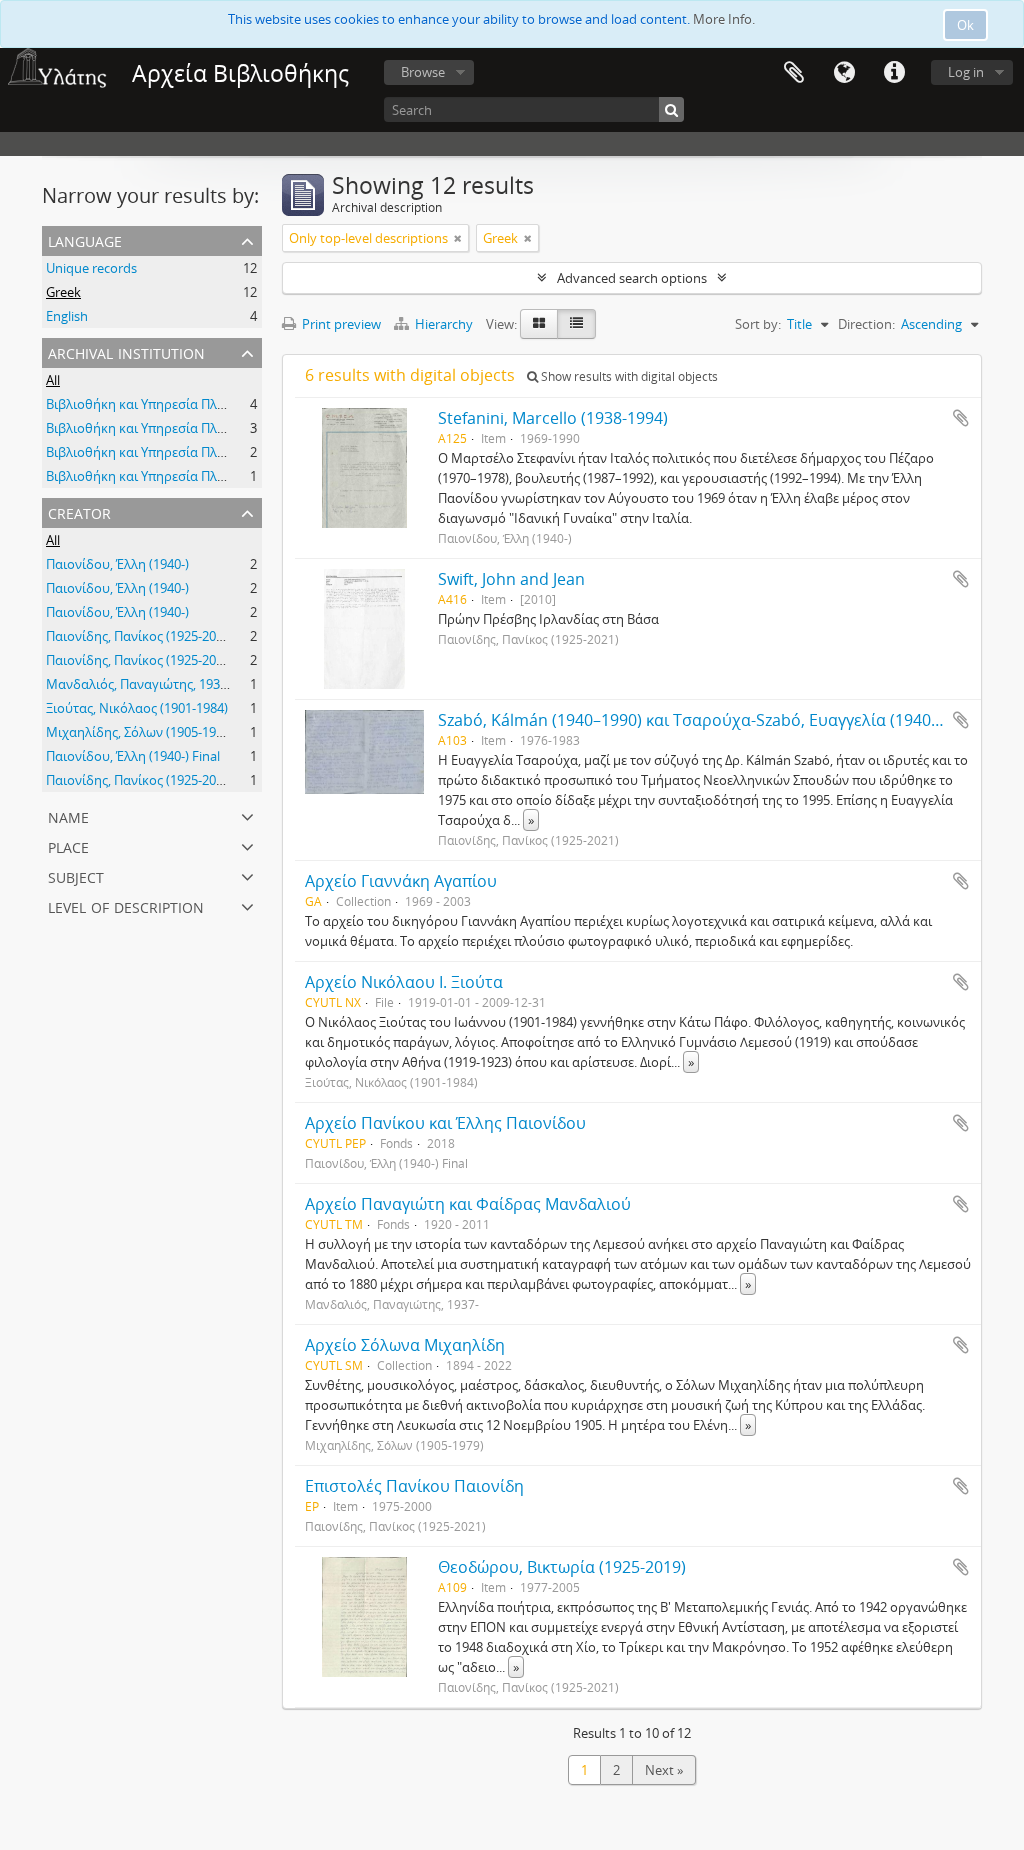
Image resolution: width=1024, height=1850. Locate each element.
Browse (423, 72)
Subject (76, 875)
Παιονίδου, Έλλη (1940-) (117, 564)
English (67, 316)
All (53, 380)
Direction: (866, 324)
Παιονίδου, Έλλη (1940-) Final (133, 756)
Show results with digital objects (628, 376)
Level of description (126, 905)
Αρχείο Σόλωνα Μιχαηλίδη (405, 1345)
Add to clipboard (961, 418)
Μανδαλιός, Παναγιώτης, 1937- (138, 684)
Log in (966, 72)
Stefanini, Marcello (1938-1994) (553, 418)
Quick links (894, 73)
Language (844, 73)
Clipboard (794, 73)
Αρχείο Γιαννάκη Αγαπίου (401, 881)
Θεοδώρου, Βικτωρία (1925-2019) (562, 1567)
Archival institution (126, 351)
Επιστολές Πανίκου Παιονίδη (414, 1486)
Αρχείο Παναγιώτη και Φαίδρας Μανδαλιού (468, 1204)
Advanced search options (632, 278)
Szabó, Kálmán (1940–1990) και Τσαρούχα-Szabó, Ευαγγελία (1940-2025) (707, 720)
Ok (965, 25)
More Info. (724, 19)
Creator (79, 511)
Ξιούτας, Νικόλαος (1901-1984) (137, 708)
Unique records (91, 268)
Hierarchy (444, 324)
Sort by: (758, 324)
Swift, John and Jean (511, 579)
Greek (63, 292)
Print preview (340, 324)
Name (68, 815)
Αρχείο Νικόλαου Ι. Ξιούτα (404, 982)
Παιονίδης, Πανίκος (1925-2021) (140, 636)
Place (68, 845)
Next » (664, 1770)
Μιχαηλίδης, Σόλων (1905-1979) (140, 732)
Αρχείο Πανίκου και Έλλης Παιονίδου (445, 1123)
